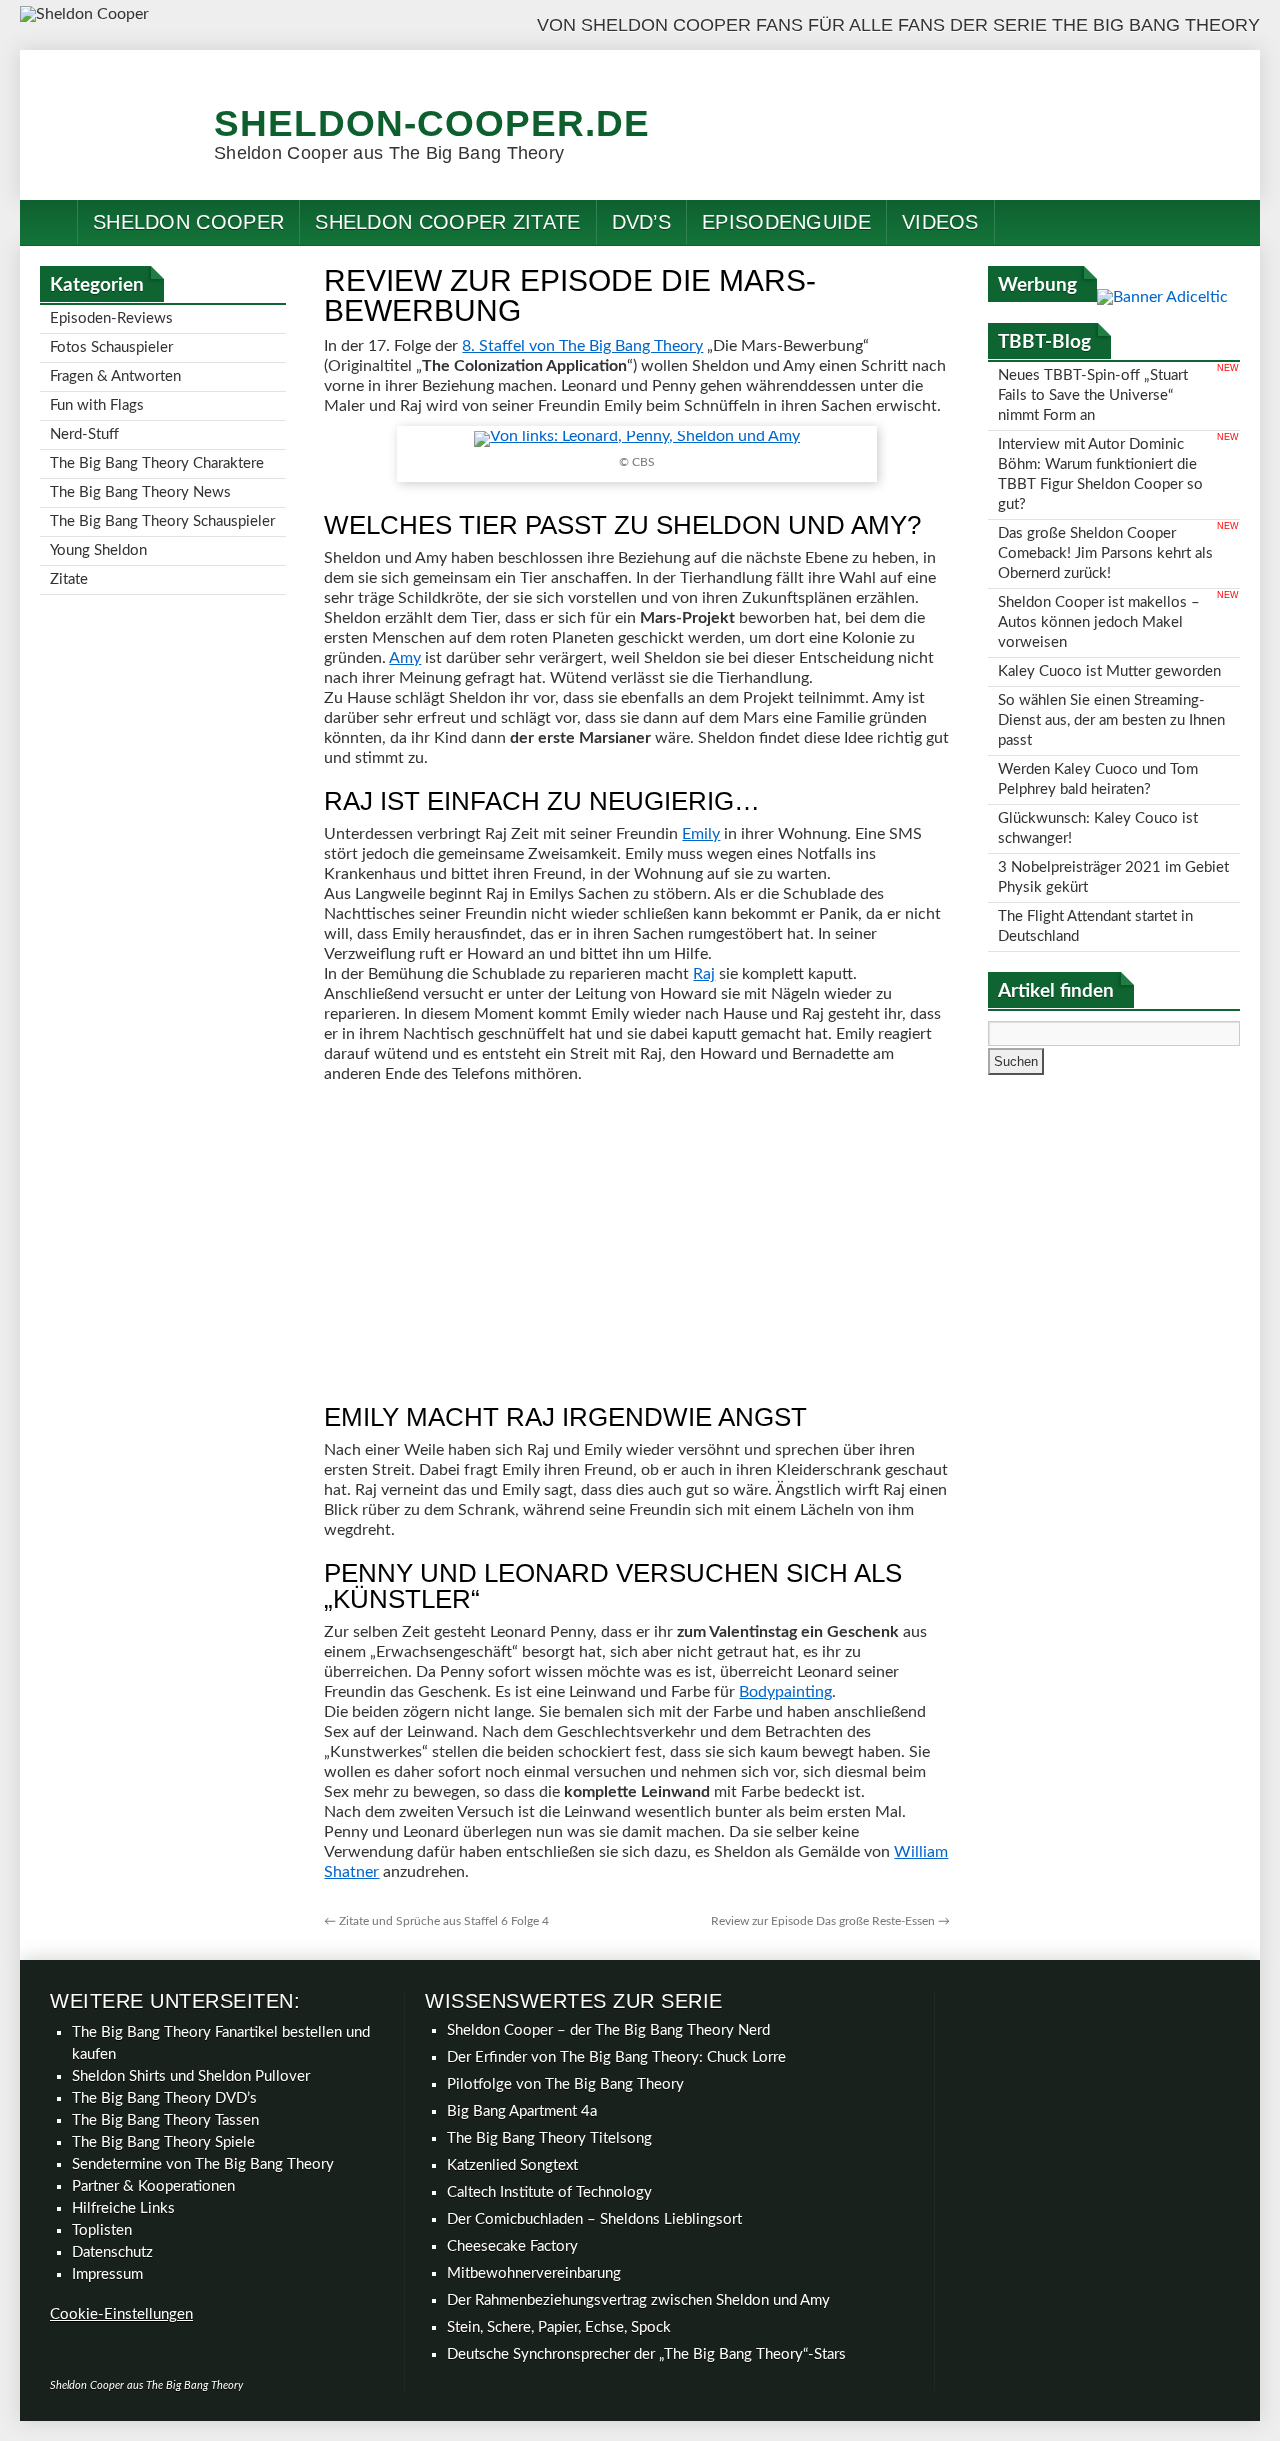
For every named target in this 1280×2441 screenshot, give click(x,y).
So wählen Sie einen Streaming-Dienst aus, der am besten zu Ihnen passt (1111, 720)
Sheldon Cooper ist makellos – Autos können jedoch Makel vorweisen (1099, 622)
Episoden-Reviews (111, 318)
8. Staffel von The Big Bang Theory (582, 346)
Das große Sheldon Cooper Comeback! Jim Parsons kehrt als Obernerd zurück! (1105, 553)
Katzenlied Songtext (512, 2165)
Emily (701, 834)
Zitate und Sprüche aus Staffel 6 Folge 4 (436, 1921)
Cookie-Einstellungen (121, 2314)
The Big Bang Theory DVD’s (164, 2098)
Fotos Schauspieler (111, 347)
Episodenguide (786, 222)
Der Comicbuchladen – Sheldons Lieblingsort (594, 2219)
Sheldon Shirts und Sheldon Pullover (191, 2076)
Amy (405, 658)
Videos (940, 222)
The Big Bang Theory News (140, 492)
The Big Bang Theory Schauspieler (162, 521)
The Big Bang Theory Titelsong (549, 2138)
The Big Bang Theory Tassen (165, 2120)
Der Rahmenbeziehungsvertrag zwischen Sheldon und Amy (638, 2300)
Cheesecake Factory (512, 2246)
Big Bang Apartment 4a (522, 2111)
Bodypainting (785, 1692)
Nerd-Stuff (84, 434)
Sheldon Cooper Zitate (447, 222)
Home (49, 222)
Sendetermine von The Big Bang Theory (203, 2164)
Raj (704, 974)
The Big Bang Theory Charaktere (157, 463)
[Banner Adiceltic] (1162, 297)
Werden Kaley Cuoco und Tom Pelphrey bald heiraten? (1098, 779)
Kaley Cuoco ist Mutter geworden (1109, 671)
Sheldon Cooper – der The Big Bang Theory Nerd (608, 2030)
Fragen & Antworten (115, 376)
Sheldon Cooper (188, 222)
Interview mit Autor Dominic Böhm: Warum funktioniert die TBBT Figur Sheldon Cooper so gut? (1100, 474)
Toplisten (102, 2230)
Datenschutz (112, 2252)
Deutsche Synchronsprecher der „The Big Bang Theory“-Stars (646, 2354)
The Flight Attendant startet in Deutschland (1095, 926)
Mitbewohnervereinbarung (534, 2273)
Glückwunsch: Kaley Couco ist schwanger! (1098, 828)
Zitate (69, 579)
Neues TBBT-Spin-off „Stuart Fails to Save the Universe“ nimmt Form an (1093, 395)
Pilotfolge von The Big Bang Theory (565, 2084)
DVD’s (642, 222)
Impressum (107, 2274)
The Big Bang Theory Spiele (163, 2142)
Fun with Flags (97, 405)
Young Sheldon (98, 550)
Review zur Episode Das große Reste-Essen (830, 1921)
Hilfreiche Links (123, 2208)
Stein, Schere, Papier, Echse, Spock (559, 2327)
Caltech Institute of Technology (549, 2192)
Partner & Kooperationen (153, 2186)
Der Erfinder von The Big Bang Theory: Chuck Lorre (616, 2057)
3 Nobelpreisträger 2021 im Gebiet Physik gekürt (1113, 877)
